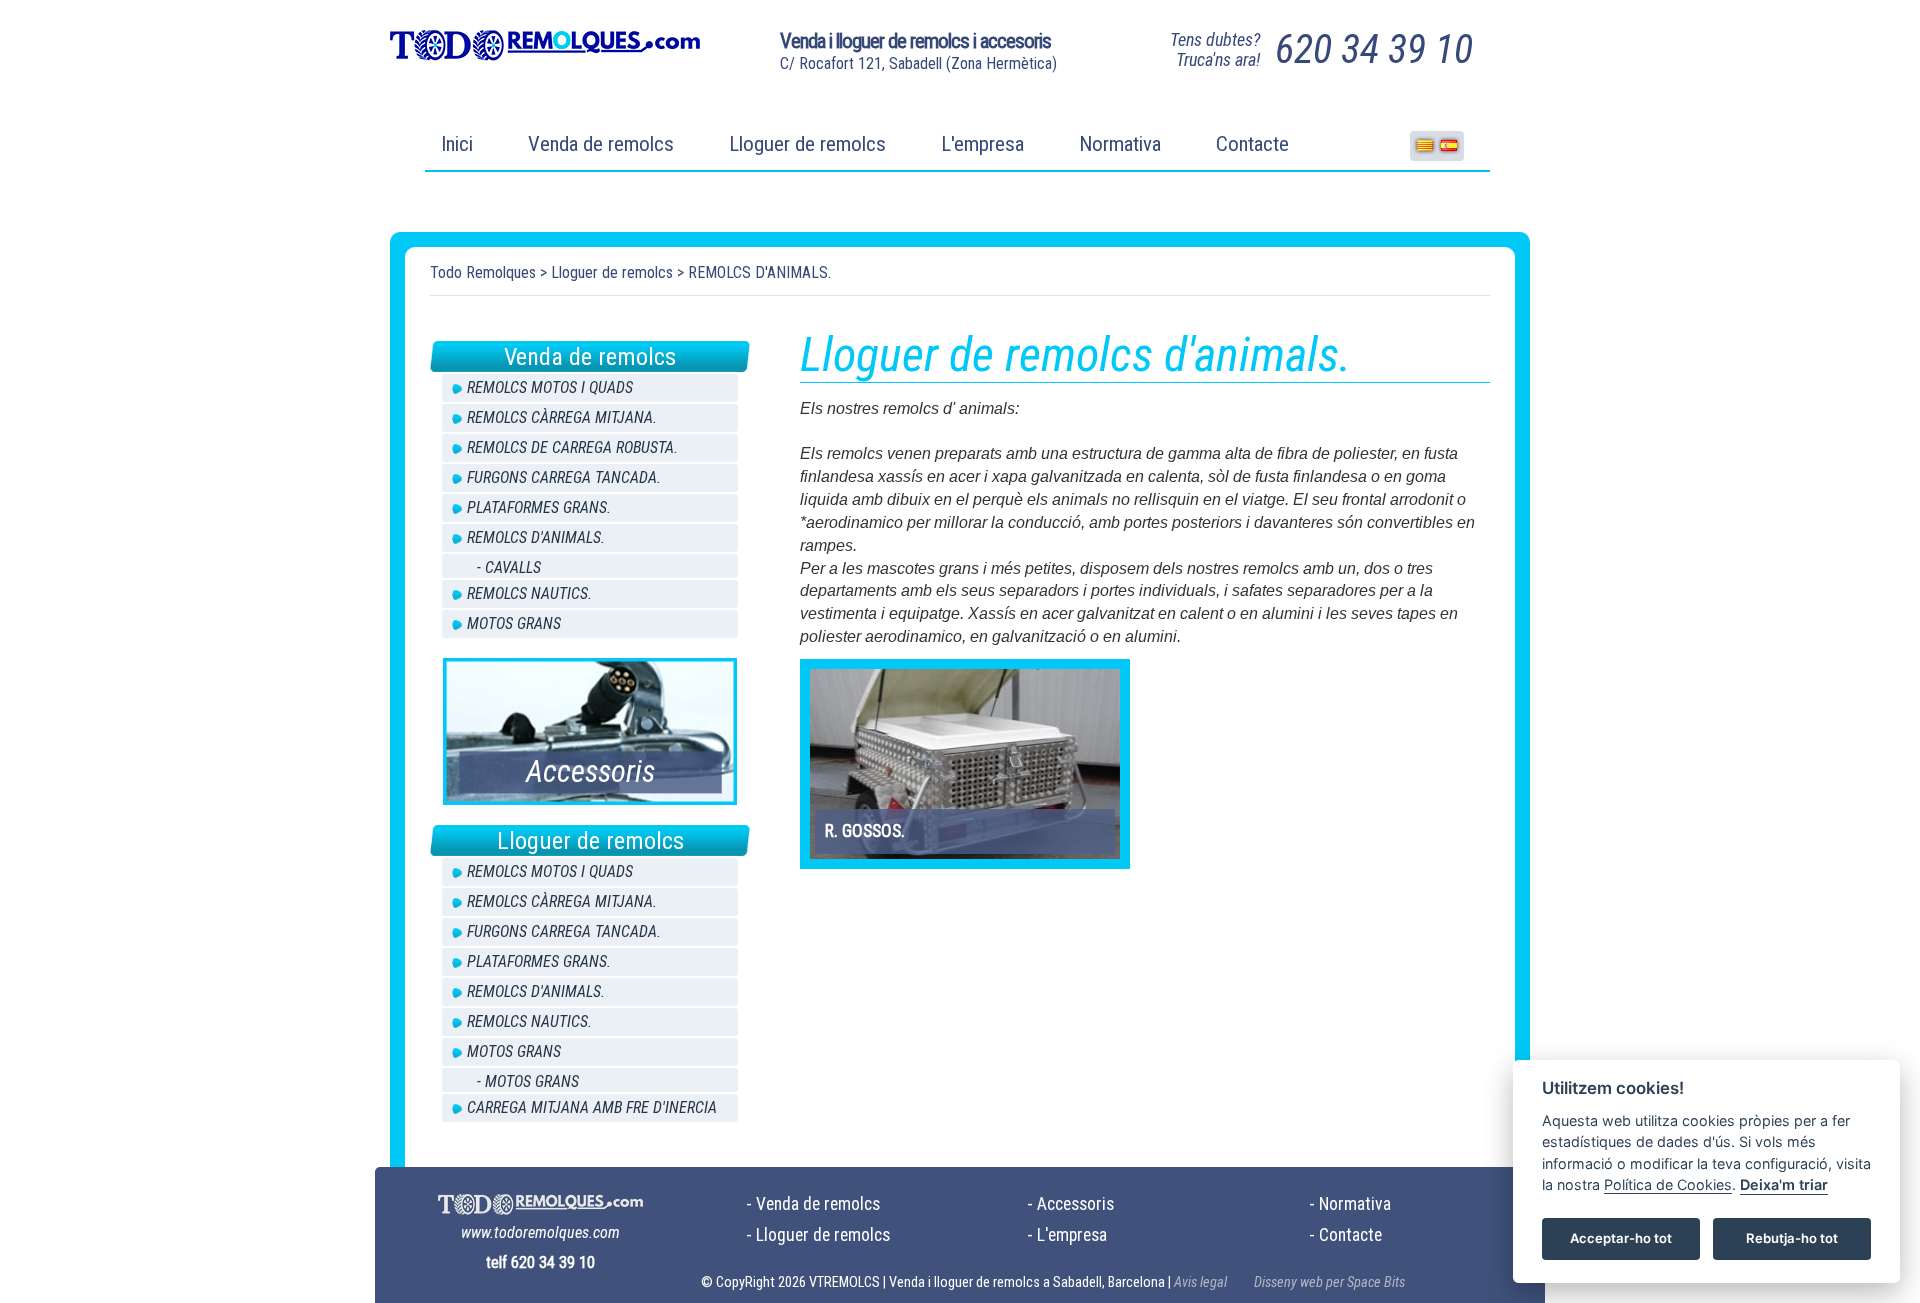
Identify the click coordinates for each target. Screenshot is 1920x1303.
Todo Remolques (483, 272)
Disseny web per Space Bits (1329, 1282)
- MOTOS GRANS (528, 1081)
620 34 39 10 (1374, 49)
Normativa (1120, 144)
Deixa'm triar (1784, 1185)
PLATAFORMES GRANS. (539, 507)
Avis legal (1200, 1282)
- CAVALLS (509, 567)
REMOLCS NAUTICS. (529, 593)
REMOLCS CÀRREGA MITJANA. (562, 417)
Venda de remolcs (601, 144)
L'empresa (982, 144)
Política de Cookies (1668, 1185)
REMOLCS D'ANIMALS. (759, 272)
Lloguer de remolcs (807, 144)
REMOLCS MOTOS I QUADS (550, 387)
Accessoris (1075, 1204)
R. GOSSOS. (865, 831)
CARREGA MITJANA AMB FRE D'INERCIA (592, 1107)
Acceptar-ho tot (1621, 1239)
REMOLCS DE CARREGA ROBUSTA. (572, 447)
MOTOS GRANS (514, 623)
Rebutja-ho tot (1792, 1239)
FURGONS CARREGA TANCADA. (564, 477)
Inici (457, 144)
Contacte (1252, 144)
